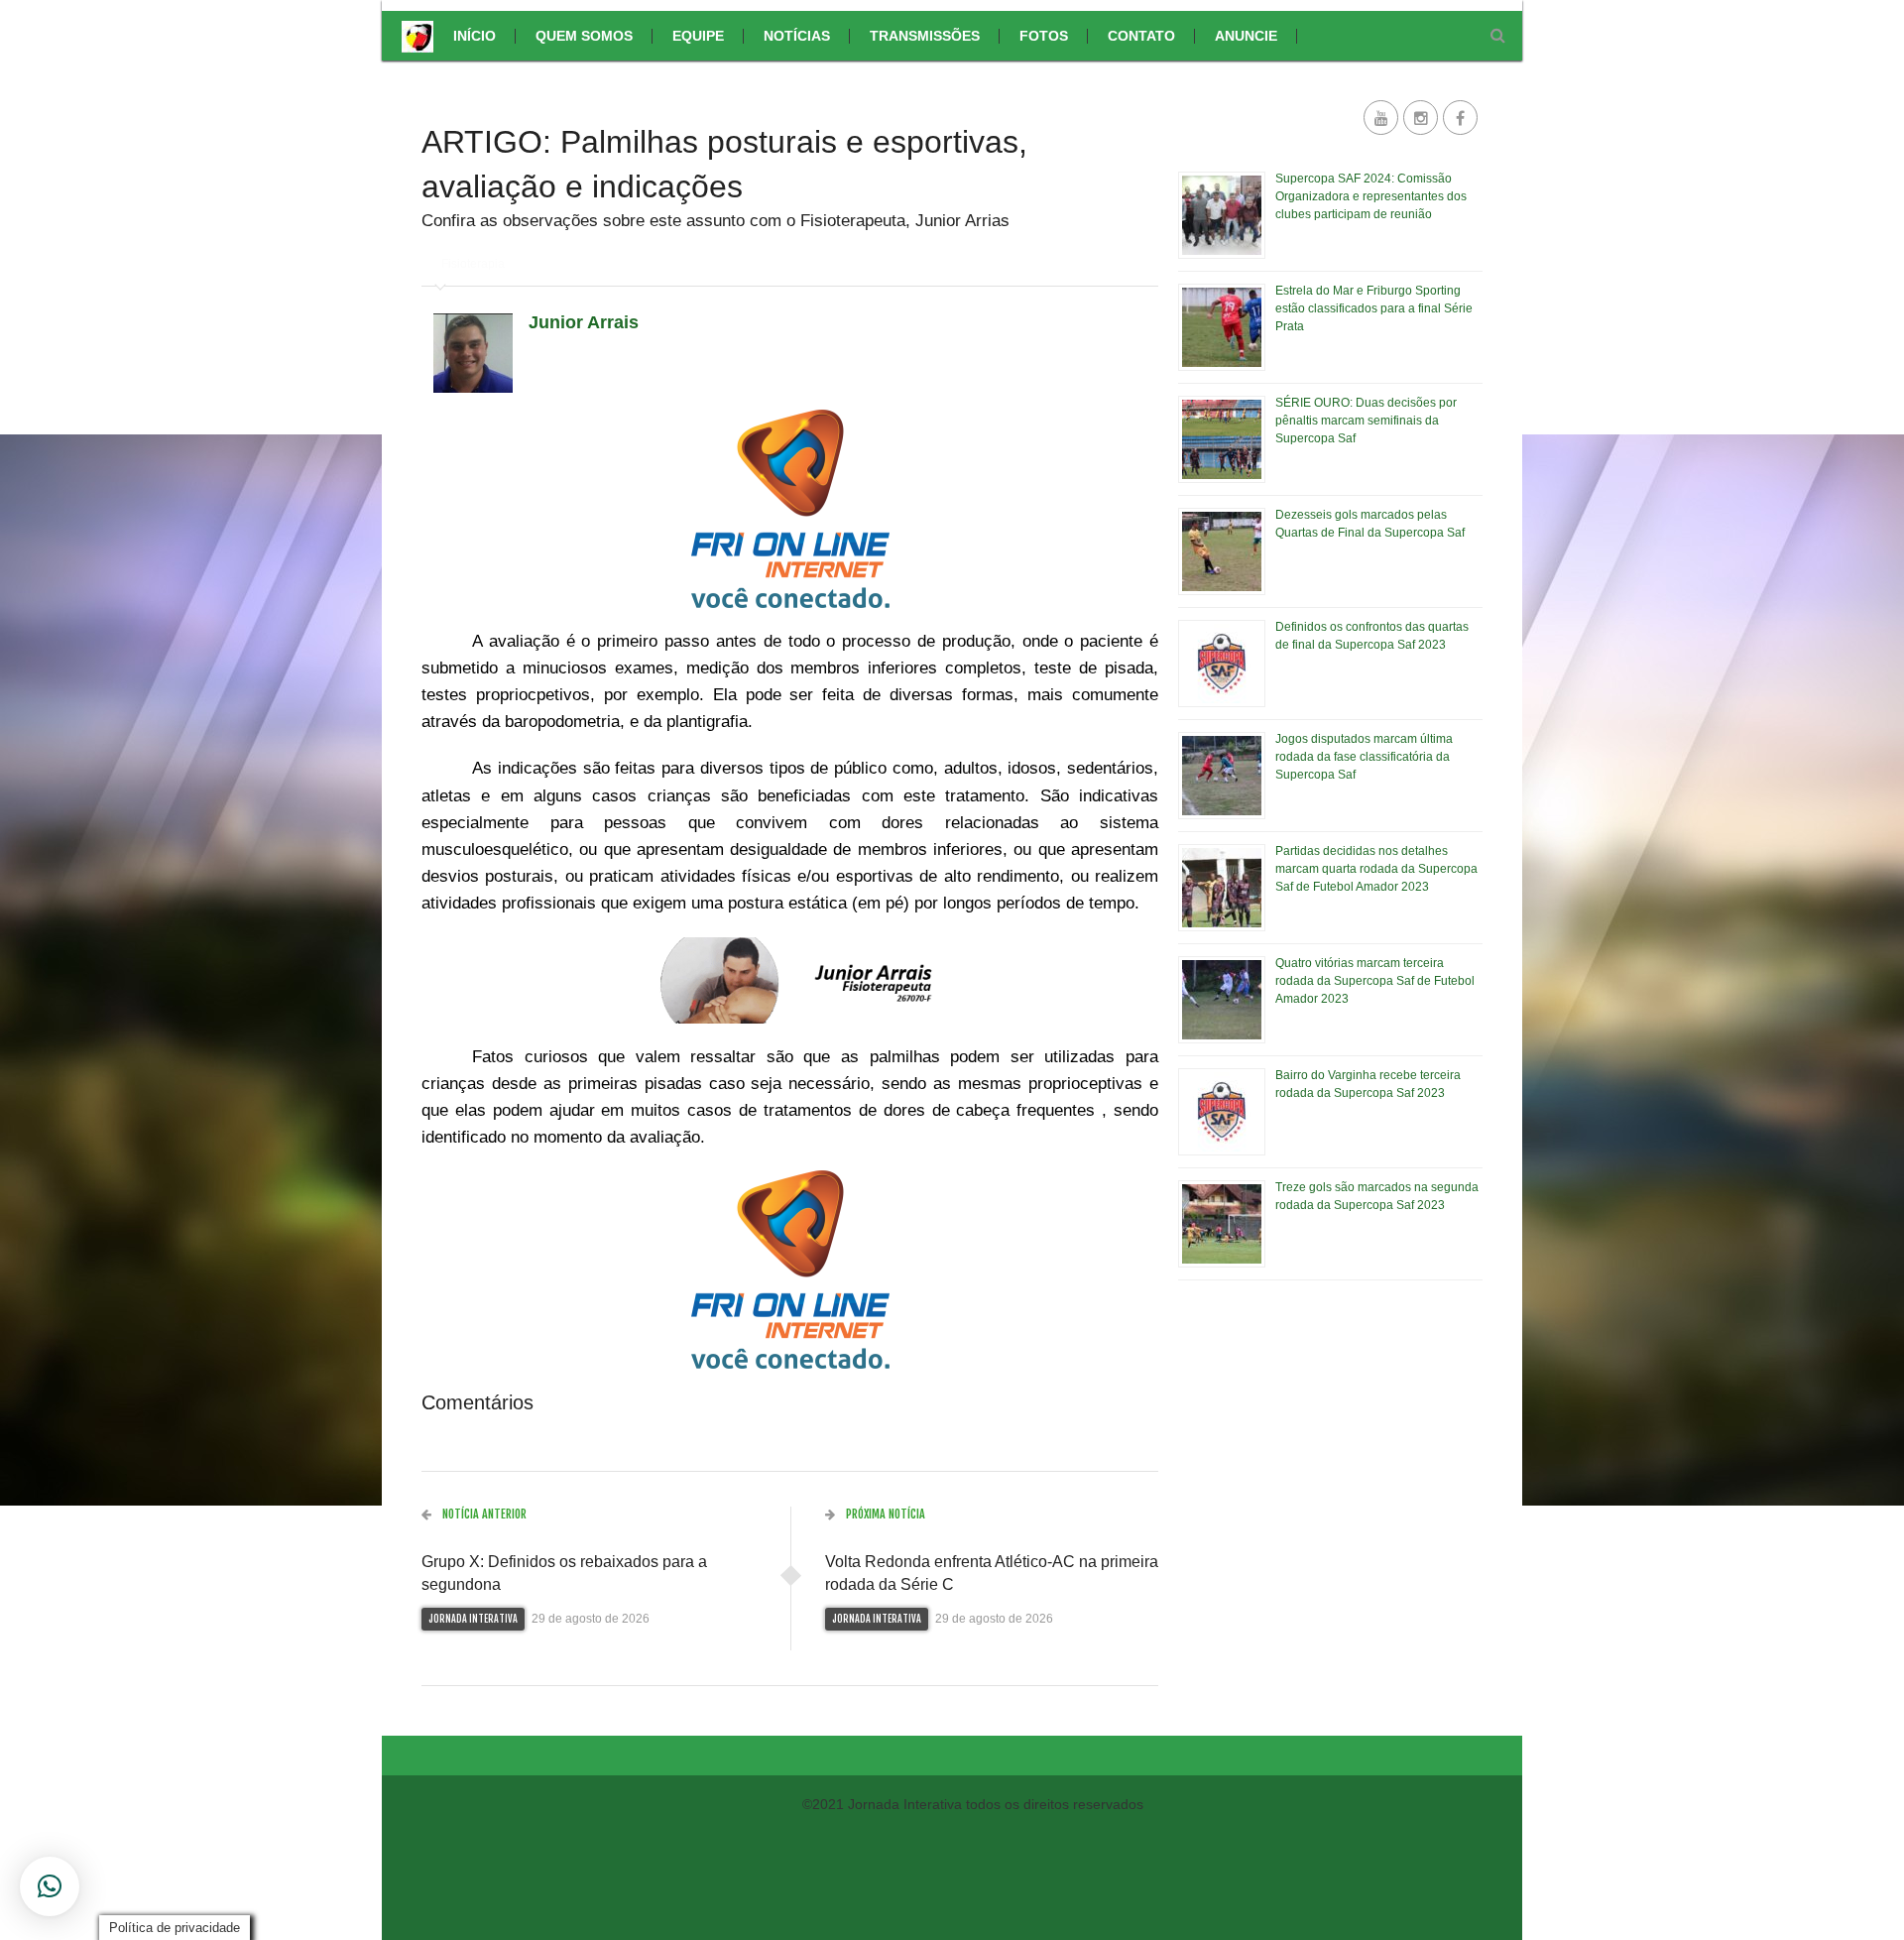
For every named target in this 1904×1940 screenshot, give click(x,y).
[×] (50, 1886)
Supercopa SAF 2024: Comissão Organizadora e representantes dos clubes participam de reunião (1371, 196)
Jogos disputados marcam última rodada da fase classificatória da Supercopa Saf (1364, 757)
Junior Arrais (584, 322)
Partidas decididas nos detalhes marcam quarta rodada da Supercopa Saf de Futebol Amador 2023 (1376, 869)
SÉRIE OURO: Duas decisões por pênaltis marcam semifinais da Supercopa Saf (1366, 421)
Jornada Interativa (473, 1619)
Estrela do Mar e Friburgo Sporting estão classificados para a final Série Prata (1374, 308)
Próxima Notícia (884, 1514)
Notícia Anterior (483, 1514)
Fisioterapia (473, 264)
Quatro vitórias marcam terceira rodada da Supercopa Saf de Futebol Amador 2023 (1375, 981)
